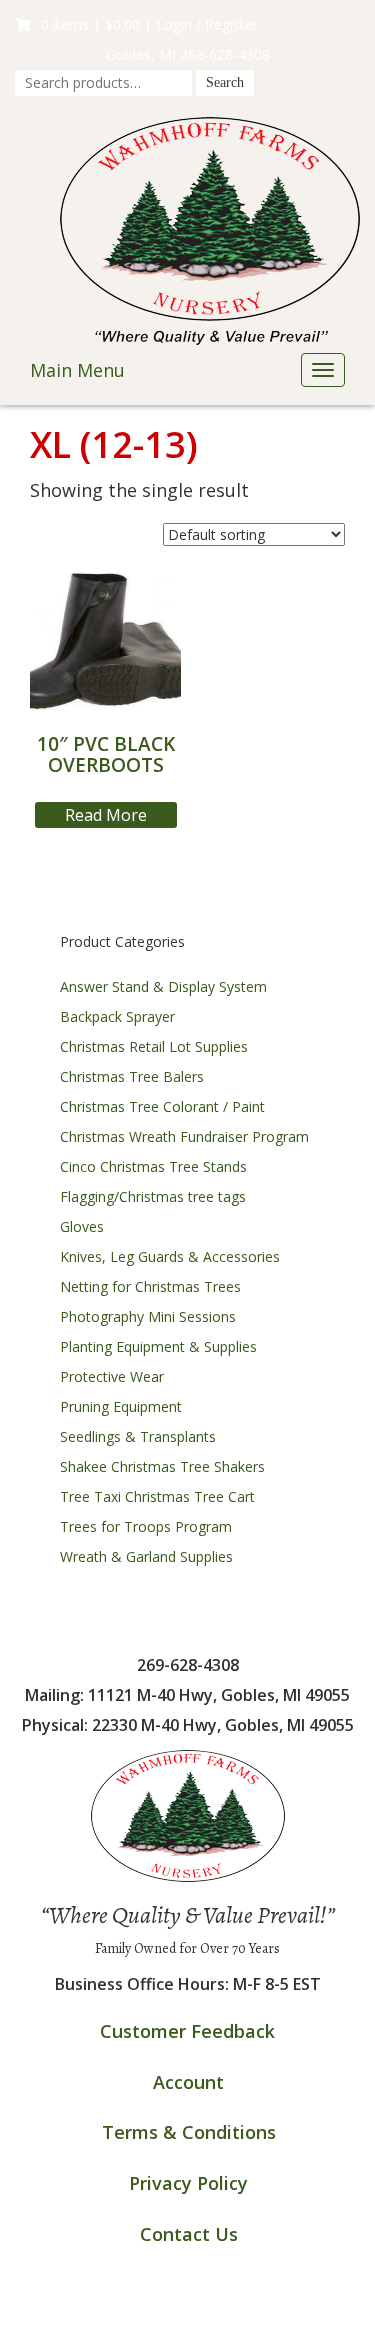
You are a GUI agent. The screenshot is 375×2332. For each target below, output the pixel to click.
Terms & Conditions (189, 2132)
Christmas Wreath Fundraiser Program (184, 1136)
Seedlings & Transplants (138, 1436)
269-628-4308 (225, 54)
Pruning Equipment (121, 1406)
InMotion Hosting (267, 2311)
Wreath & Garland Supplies (146, 1556)
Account (188, 2082)
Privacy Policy (188, 2183)
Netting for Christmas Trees (150, 1286)
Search (225, 82)
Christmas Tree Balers (132, 1076)
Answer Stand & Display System (163, 986)
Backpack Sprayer (117, 1016)
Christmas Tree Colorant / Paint (162, 1106)
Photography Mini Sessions (148, 1316)
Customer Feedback (187, 2031)
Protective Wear (112, 1376)
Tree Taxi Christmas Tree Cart (157, 1496)
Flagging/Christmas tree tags (153, 1196)
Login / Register (207, 24)
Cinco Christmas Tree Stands (153, 1166)
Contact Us (189, 2234)
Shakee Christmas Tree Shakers (162, 1466)
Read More (106, 815)
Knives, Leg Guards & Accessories (170, 1256)
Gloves (82, 1226)
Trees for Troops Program (146, 1526)
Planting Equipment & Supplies (158, 1346)
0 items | (90, 24)
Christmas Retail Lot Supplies (154, 1046)
